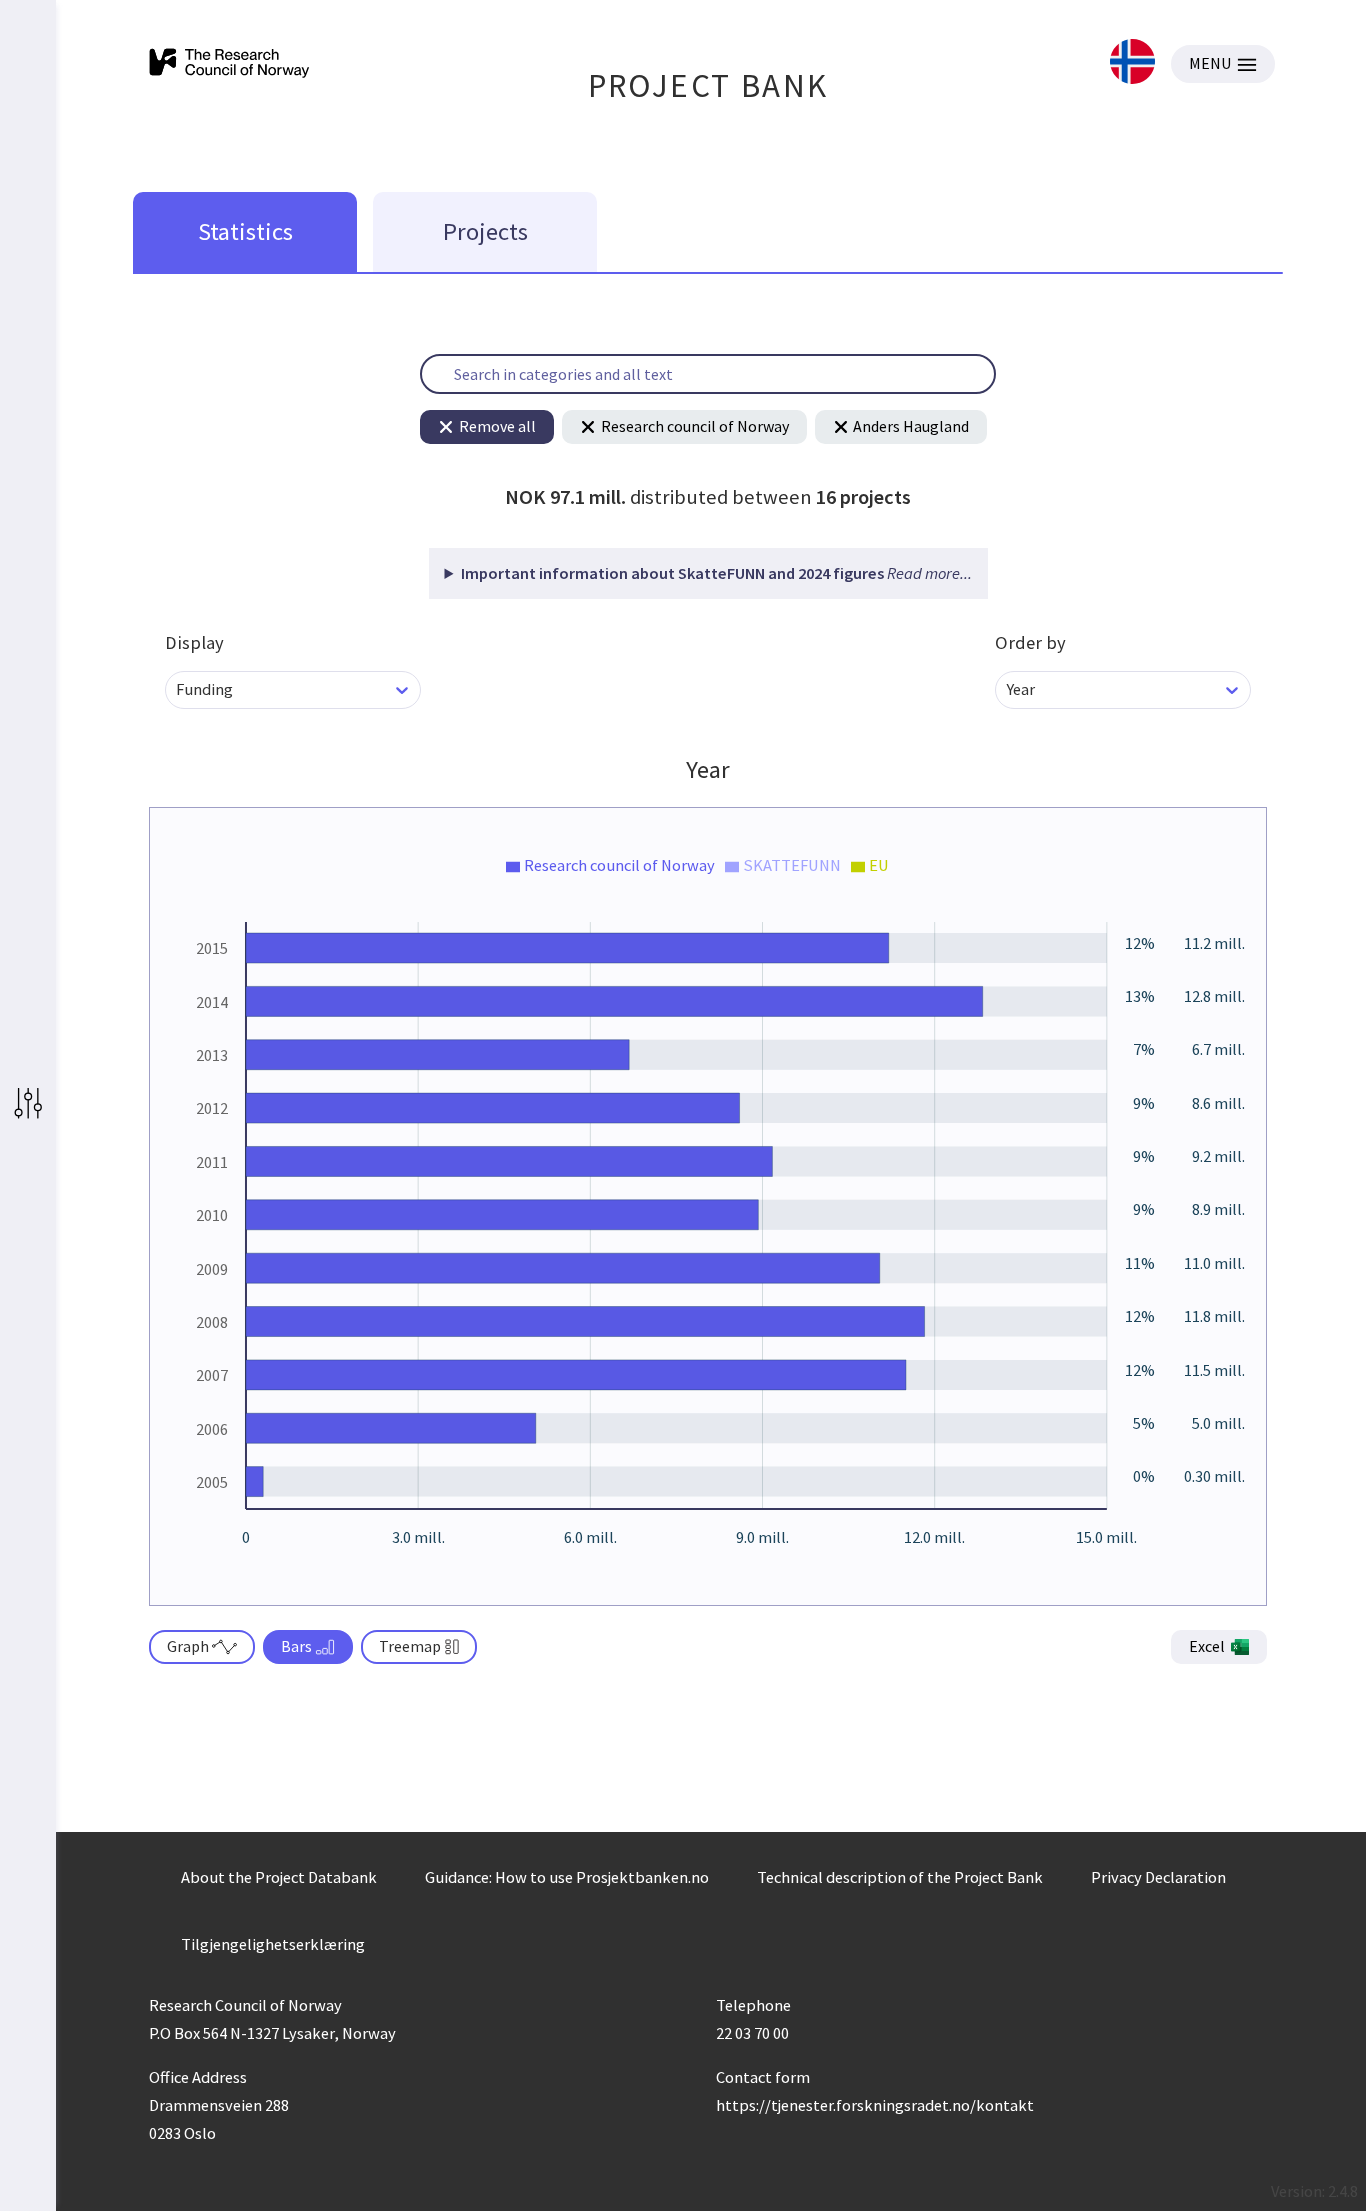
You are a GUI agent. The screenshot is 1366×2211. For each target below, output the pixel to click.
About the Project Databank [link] (279, 1877)
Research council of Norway (695, 426)
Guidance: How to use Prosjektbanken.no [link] (567, 1877)
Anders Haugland (911, 426)
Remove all (497, 426)
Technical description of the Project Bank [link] (900, 1877)
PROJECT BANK (708, 85)
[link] (1132, 63)
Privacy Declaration (1158, 1877)
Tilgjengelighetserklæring (273, 1944)
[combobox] (177, 689)
